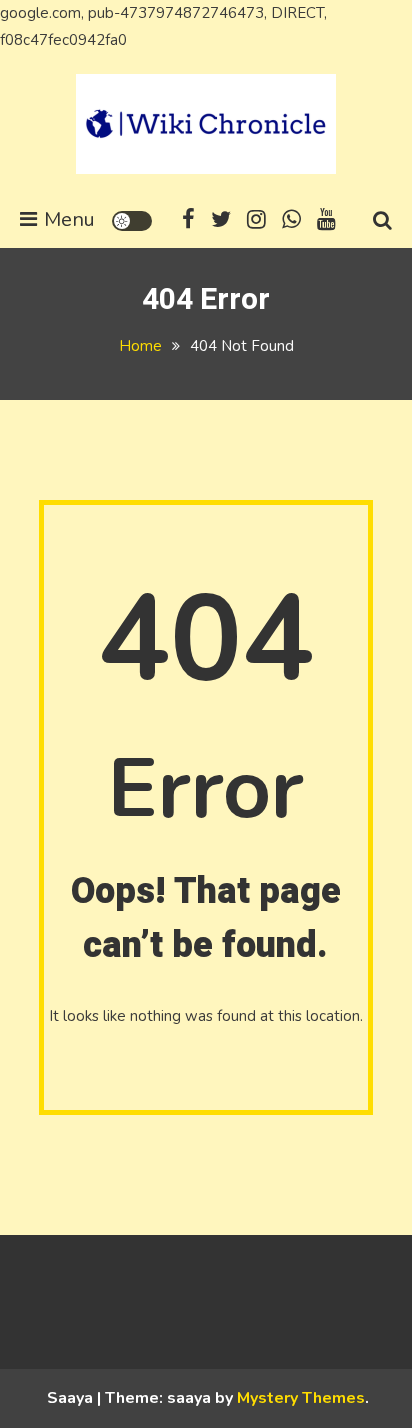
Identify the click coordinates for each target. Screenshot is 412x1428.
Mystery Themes (301, 1398)
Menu (69, 219)
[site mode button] (132, 221)
